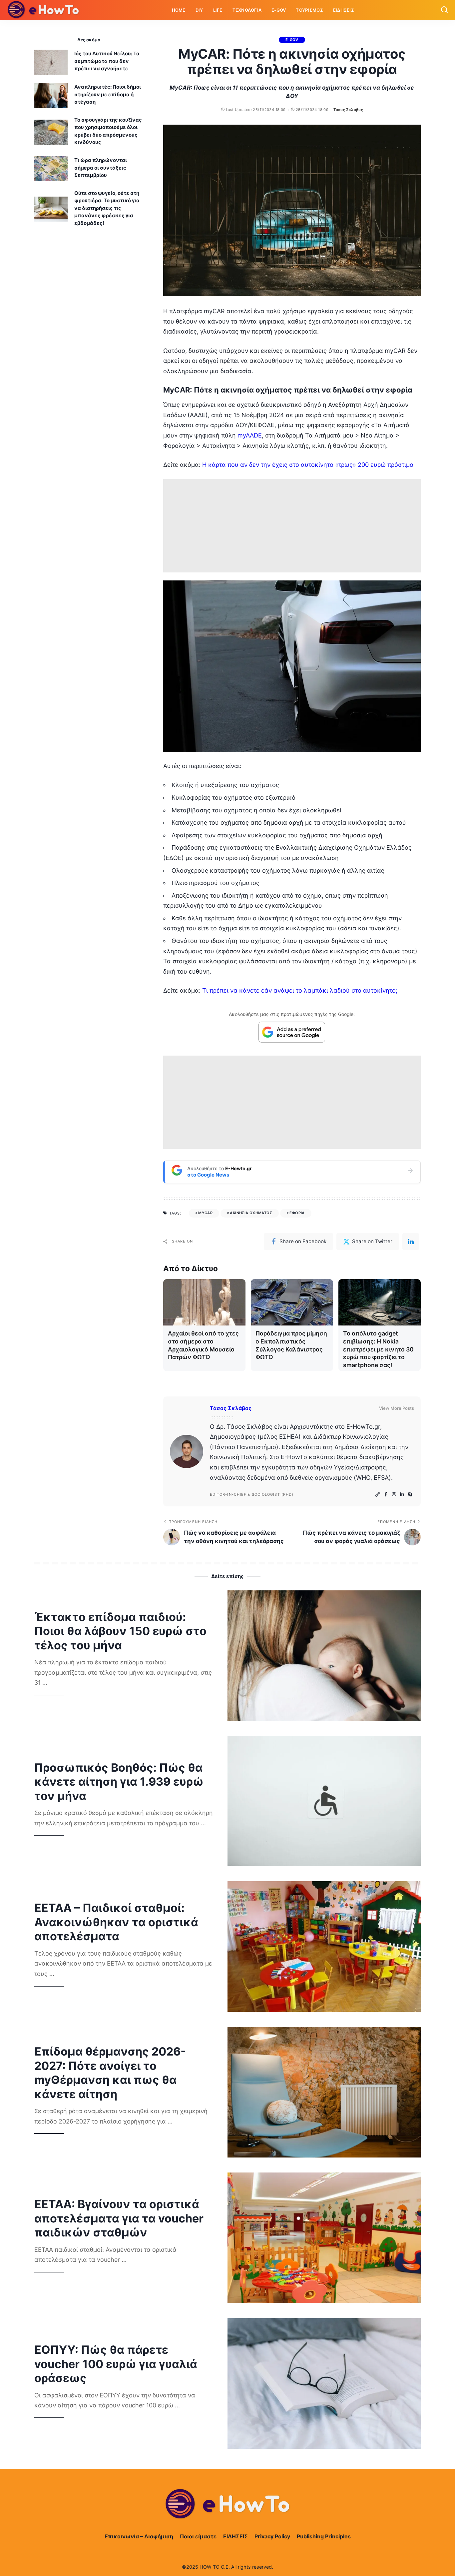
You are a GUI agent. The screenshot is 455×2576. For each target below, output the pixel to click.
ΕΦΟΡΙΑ (297, 1213)
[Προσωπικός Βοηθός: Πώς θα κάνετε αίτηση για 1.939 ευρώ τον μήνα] (324, 1801)
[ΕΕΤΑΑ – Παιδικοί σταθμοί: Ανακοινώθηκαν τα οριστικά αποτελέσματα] (324, 1947)
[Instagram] (394, 1495)
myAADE (250, 435)
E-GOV (292, 40)
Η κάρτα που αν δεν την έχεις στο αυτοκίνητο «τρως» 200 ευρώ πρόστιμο (308, 465)
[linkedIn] (411, 1242)
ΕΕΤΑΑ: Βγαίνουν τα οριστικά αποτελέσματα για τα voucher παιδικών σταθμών (119, 2218)
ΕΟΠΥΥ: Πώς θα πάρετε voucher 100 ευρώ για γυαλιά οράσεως (116, 2364)
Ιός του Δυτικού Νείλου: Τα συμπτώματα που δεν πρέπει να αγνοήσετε (107, 61)
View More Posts (397, 1408)
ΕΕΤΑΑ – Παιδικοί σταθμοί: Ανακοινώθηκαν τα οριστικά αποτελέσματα (116, 1922)
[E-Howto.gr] (44, 10)
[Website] (378, 1495)
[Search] (444, 10)
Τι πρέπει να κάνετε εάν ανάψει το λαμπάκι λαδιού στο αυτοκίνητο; (300, 990)
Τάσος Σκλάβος (348, 110)
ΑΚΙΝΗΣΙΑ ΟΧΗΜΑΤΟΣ (251, 1213)
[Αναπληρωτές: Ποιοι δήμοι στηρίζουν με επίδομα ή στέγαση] (51, 95)
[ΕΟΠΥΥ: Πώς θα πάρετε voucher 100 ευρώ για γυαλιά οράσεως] (324, 2383)
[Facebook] (386, 1495)
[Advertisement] (292, 526)
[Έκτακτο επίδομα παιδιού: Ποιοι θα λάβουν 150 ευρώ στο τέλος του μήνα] (324, 1656)
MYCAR (205, 1213)
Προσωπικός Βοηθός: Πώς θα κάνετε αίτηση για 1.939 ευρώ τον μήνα (119, 1782)
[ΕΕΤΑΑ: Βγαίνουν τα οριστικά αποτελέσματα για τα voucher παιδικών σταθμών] (324, 2238)
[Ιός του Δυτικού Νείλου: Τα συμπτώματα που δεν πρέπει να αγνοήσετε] (51, 62)
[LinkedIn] (402, 1495)
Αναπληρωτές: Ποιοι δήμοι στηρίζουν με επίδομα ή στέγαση (108, 94)
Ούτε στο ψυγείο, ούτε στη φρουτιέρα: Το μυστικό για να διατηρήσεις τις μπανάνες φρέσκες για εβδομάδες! (107, 208)
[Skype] (410, 1495)
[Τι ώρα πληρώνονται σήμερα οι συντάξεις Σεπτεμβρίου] (51, 169)
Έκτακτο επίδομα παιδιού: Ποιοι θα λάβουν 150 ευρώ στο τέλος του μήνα (120, 1631)
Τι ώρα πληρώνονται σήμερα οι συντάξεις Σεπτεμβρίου (101, 168)
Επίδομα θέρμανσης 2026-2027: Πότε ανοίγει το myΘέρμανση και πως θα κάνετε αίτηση (110, 2073)
